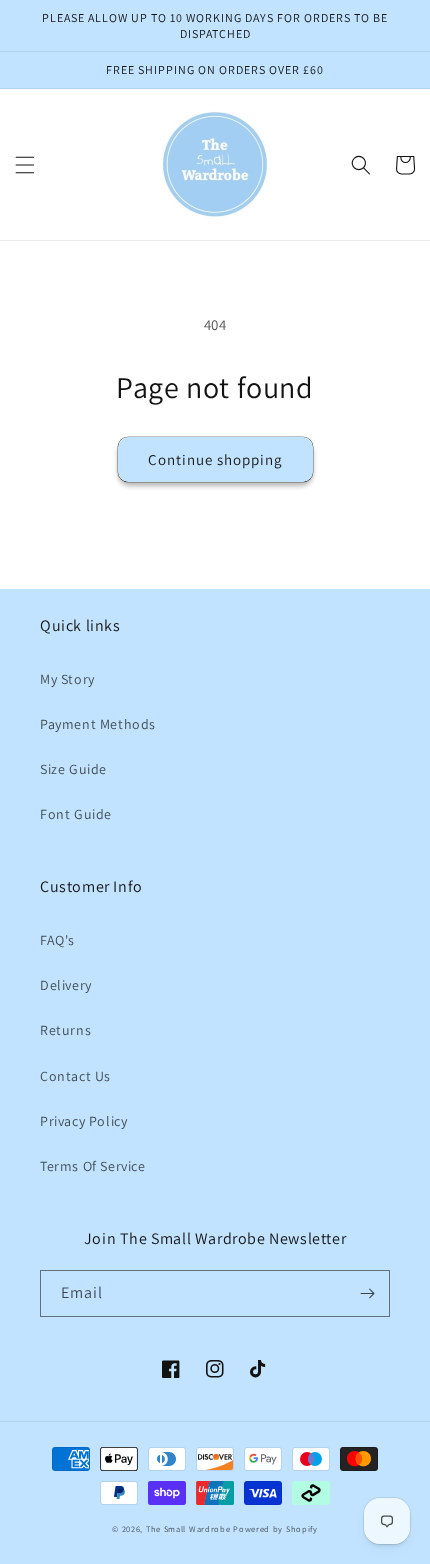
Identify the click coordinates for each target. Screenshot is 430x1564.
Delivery (66, 985)
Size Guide (73, 769)
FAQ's (57, 940)
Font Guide (76, 814)
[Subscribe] (367, 1293)
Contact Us (75, 1076)
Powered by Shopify (275, 1528)
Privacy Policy (83, 1121)
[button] (25, 165)
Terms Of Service (93, 1166)
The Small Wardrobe (188, 1528)
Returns (65, 1030)
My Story (67, 679)
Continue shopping (215, 459)
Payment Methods (98, 724)
